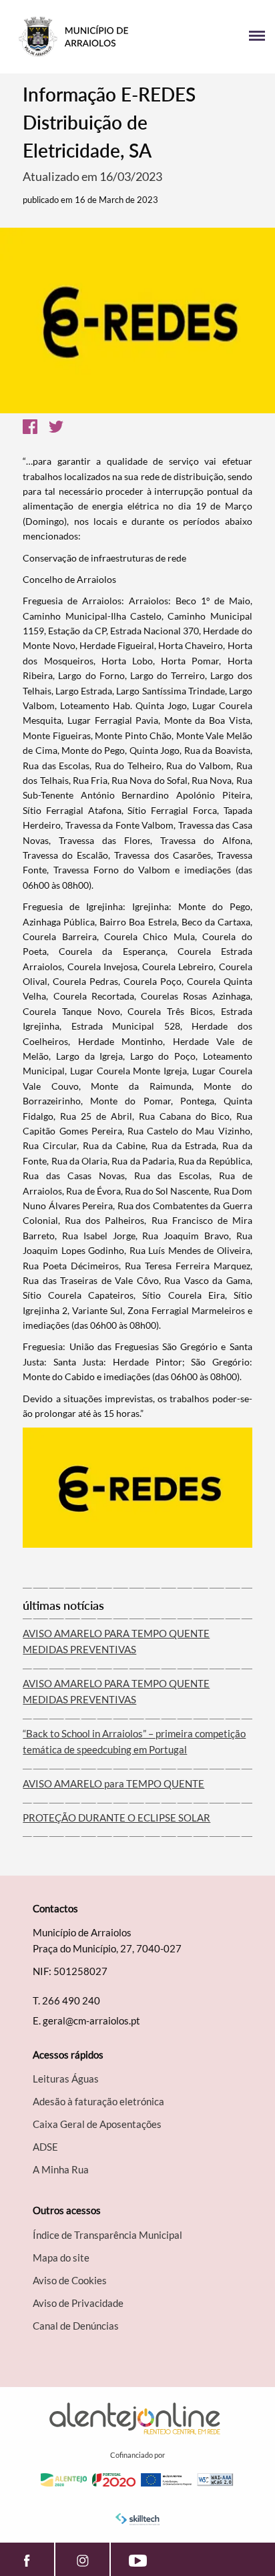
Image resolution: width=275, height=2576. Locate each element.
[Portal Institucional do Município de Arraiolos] (74, 37)
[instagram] (82, 2559)
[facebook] (27, 2559)
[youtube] (138, 2559)
